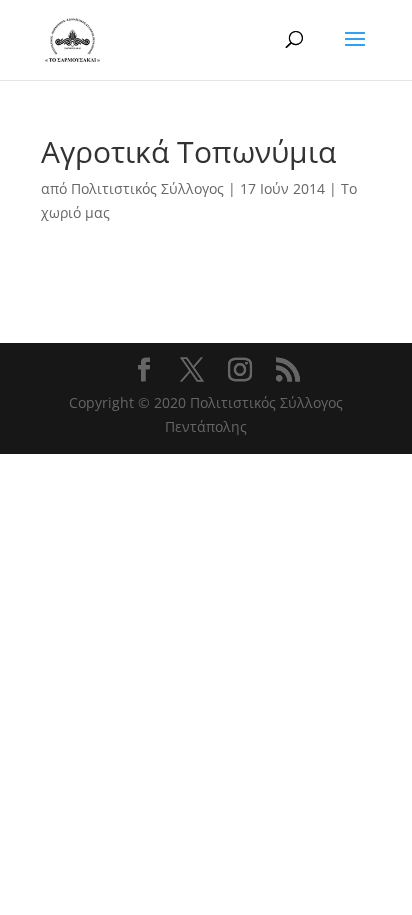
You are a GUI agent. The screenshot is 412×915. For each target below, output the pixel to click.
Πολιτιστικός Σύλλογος (147, 188)
